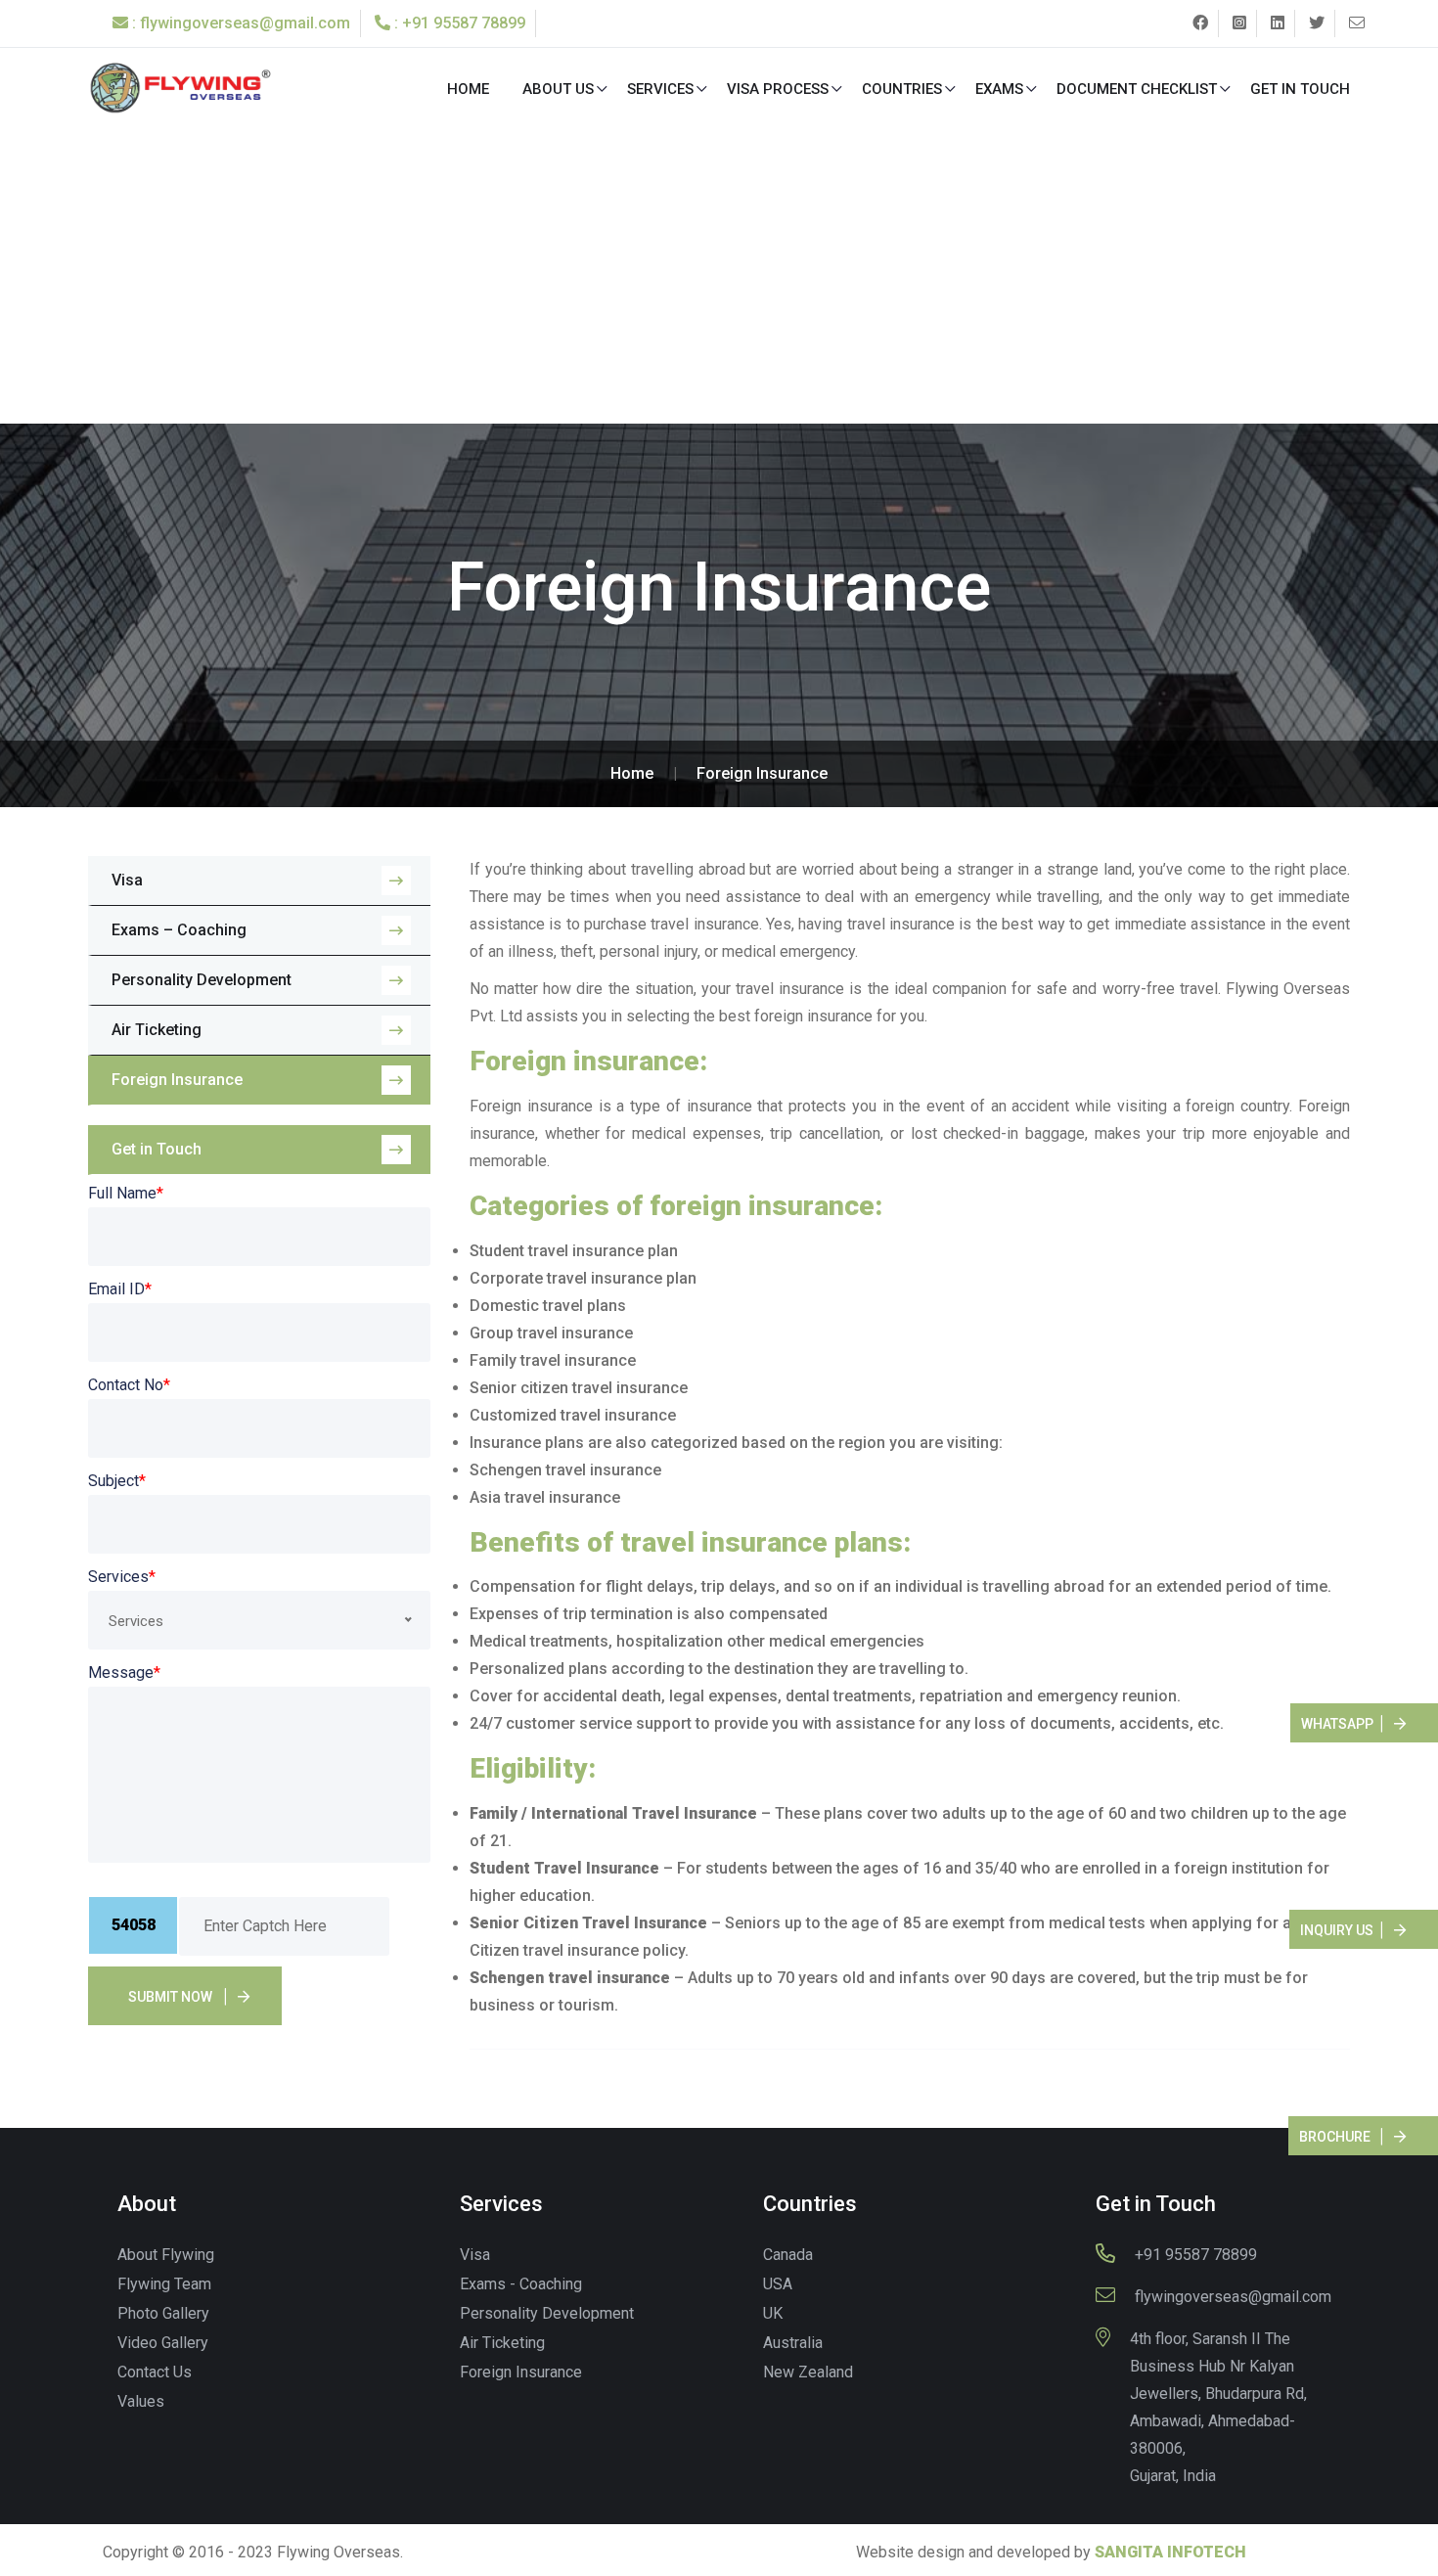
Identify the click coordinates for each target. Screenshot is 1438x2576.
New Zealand (808, 2372)
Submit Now (170, 1997)
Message (124, 1672)
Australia (793, 2343)
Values (141, 2401)
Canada (788, 2255)
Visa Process (778, 89)
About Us (558, 89)
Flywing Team (164, 2284)
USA (778, 2284)
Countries (902, 89)
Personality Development (202, 980)
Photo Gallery (163, 2313)
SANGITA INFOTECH (1170, 2552)
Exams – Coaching (179, 930)
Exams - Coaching (521, 2284)
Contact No (129, 1385)
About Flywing (166, 2255)
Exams (999, 89)
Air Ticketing (157, 1030)
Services (660, 89)
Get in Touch (1300, 89)
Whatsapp (1337, 1724)
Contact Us (155, 2372)
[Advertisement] (719, 277)
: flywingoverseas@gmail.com (239, 23)
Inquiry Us (1337, 1930)
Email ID (120, 1289)
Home (468, 89)
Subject (117, 1481)
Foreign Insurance (177, 1080)
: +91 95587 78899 (458, 23)
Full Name (126, 1193)
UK (773, 2313)
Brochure (1335, 2137)
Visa (127, 880)
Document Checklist (1137, 89)
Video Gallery (163, 2343)
